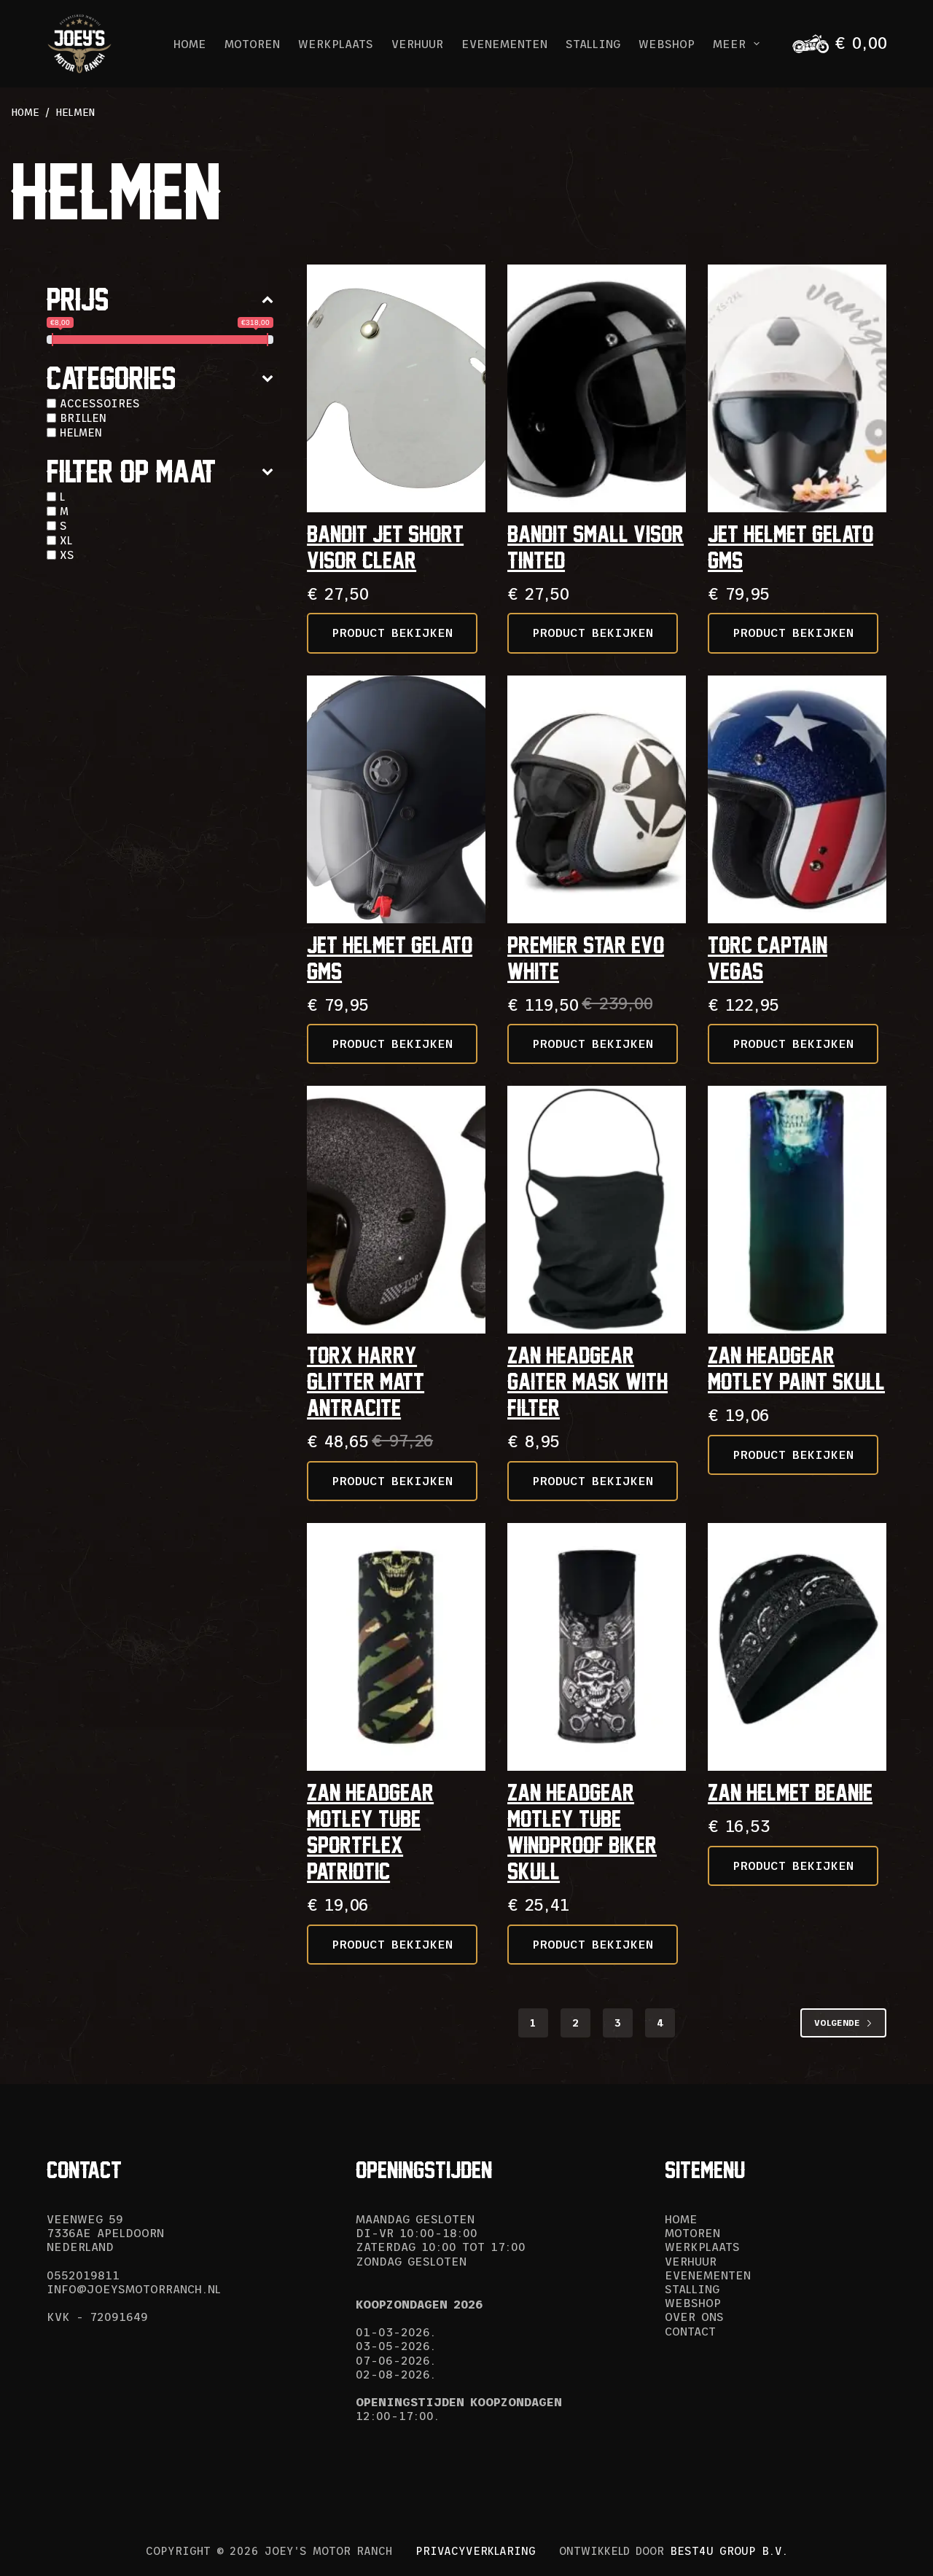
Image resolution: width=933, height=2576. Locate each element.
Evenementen (504, 44)
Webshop (667, 44)
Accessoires (100, 403)
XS (67, 555)
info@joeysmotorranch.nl (134, 2289)
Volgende (837, 2023)
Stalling (593, 44)
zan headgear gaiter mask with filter (587, 1381)
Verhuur (417, 44)
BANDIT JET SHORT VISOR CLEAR (385, 547)
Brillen (83, 418)
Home (190, 44)
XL (66, 540)
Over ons (694, 2317)
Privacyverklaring (476, 2551)
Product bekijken (392, 633)
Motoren (252, 44)
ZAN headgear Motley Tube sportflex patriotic (370, 1832)
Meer (729, 44)
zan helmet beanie (790, 1792)
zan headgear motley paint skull (796, 1368)
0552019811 (83, 2275)
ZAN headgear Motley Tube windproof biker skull (582, 1832)
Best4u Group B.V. (729, 2551)
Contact (690, 2331)
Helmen (81, 432)
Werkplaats (336, 44)
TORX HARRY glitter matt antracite (366, 1381)
